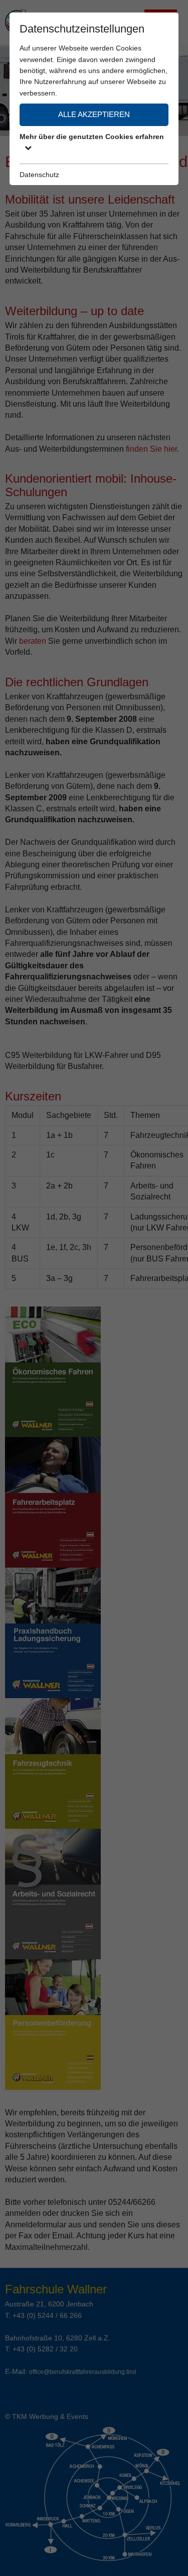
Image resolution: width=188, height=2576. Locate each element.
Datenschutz (39, 175)
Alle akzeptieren (94, 114)
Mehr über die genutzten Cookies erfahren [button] (92, 137)
